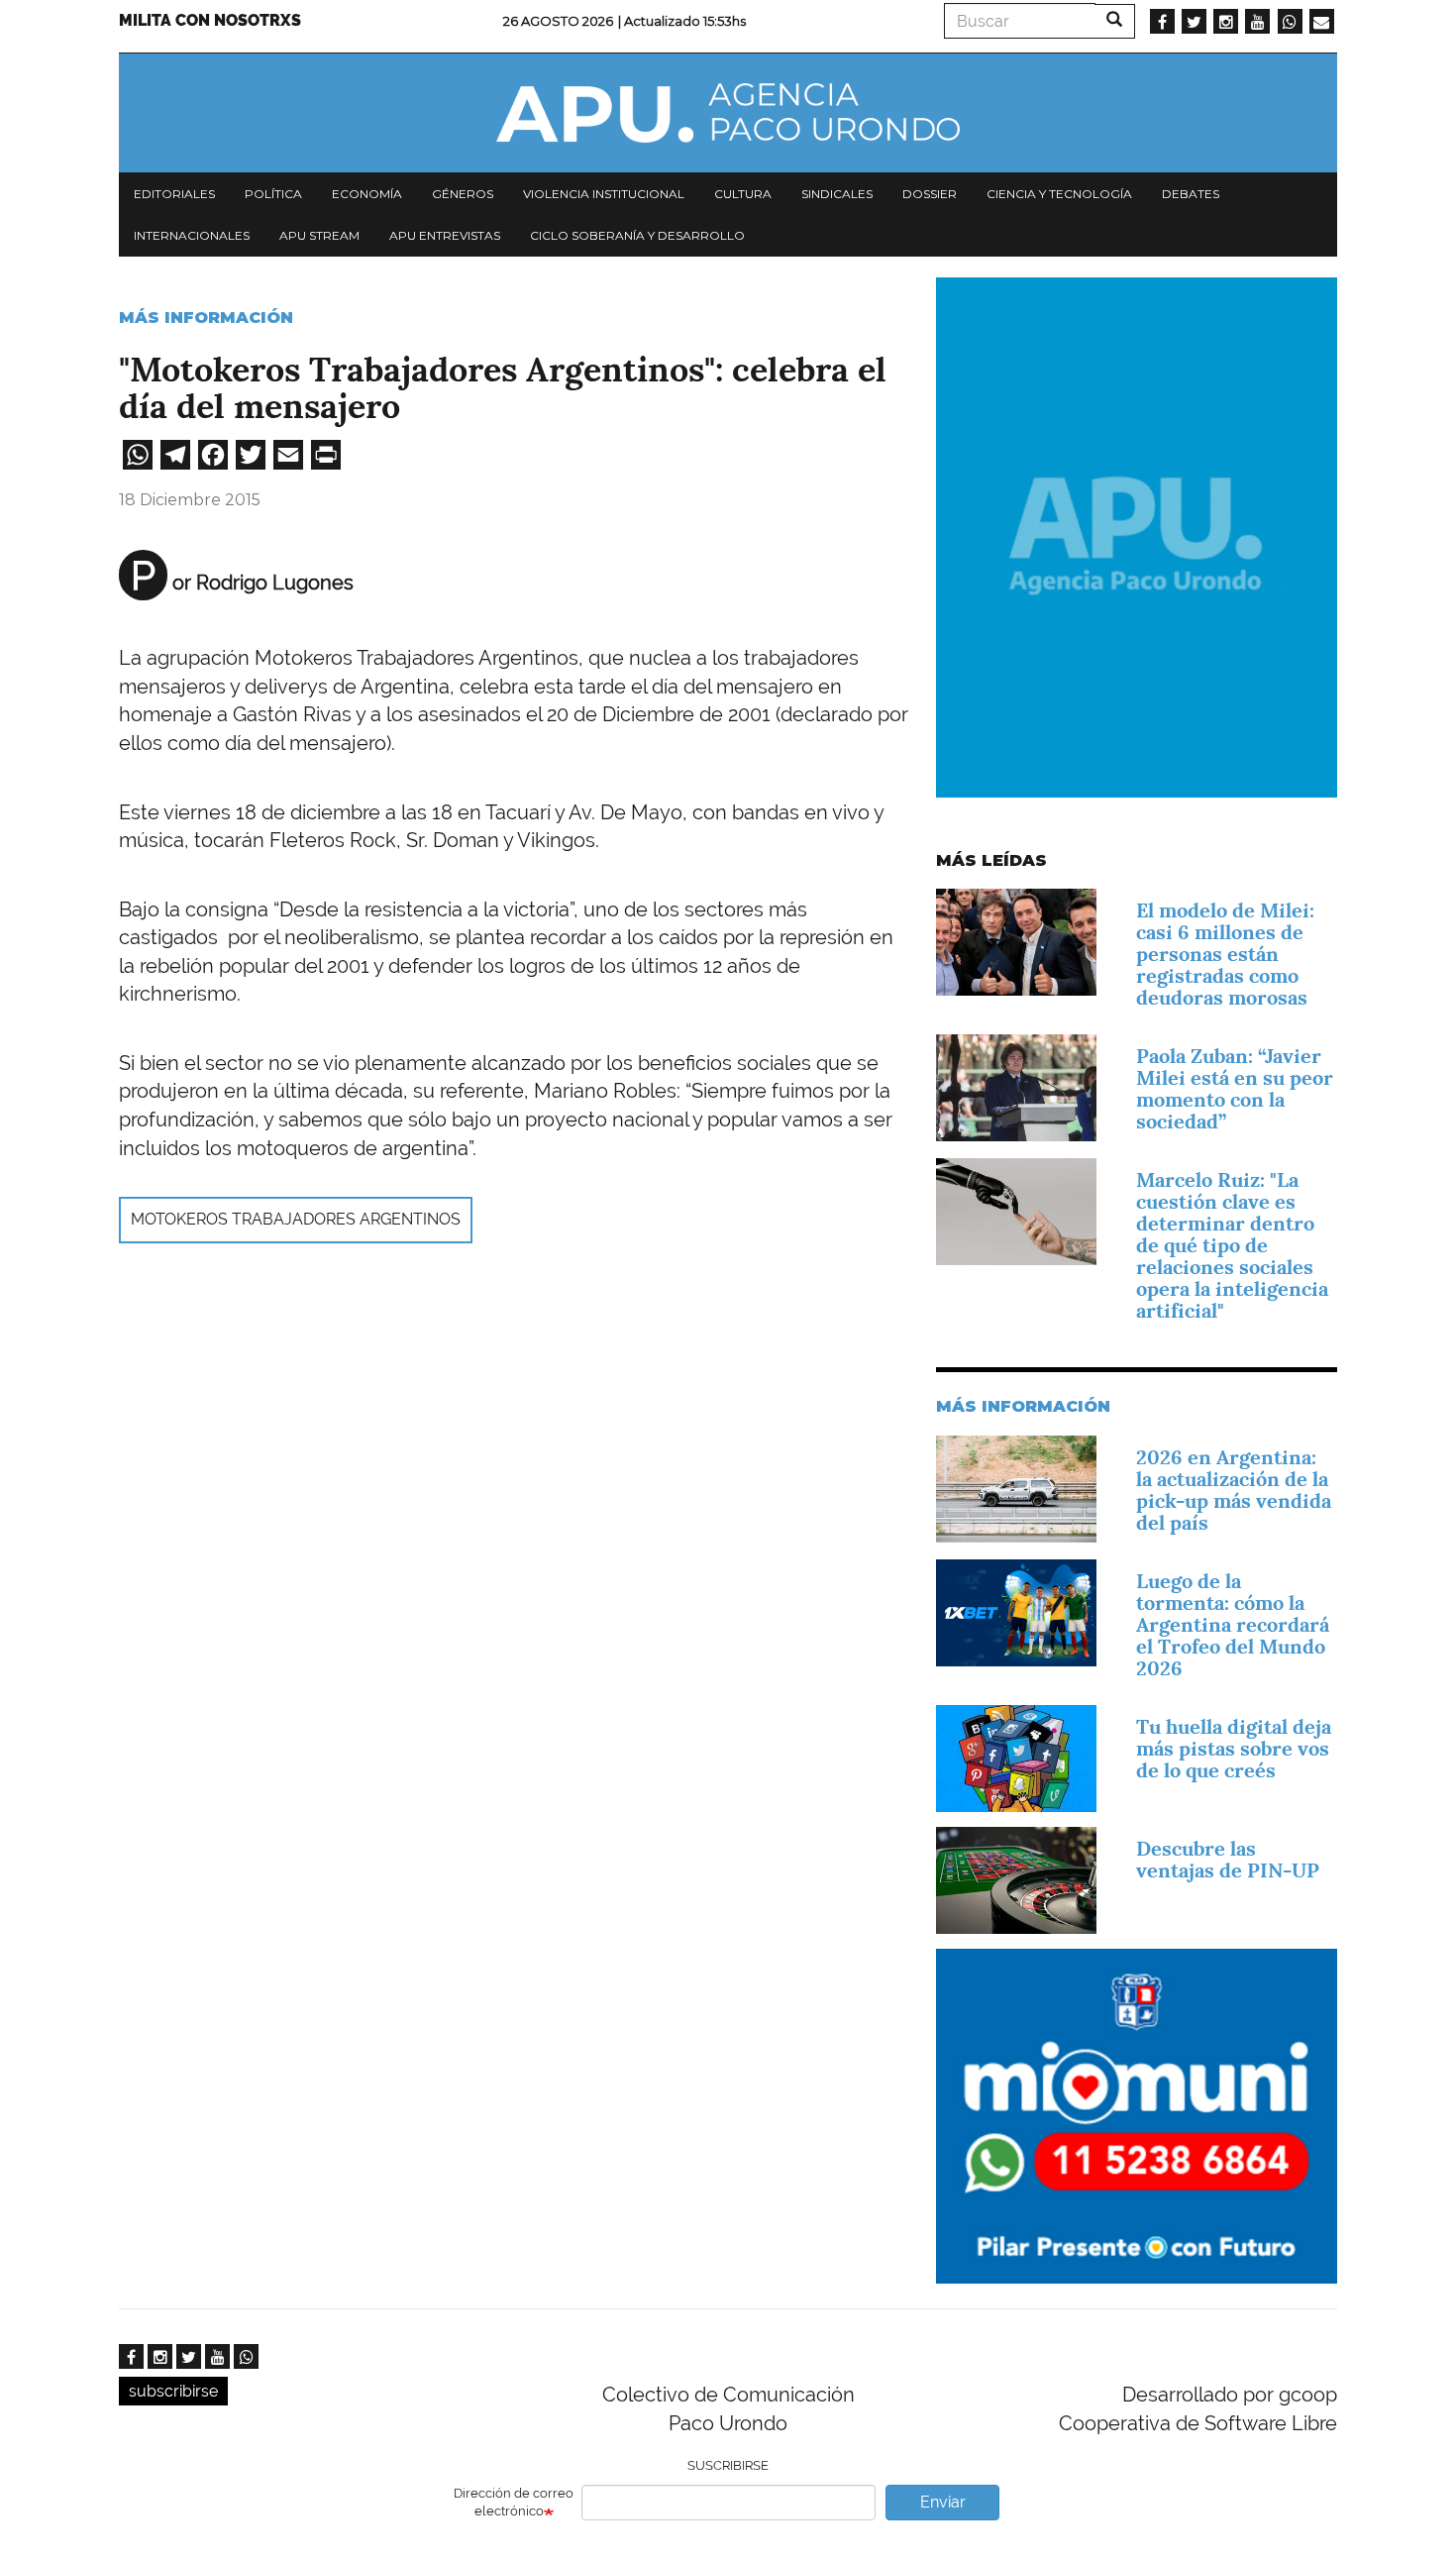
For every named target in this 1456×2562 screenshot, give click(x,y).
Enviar (943, 2502)
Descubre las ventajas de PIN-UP (1228, 1860)
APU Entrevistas (445, 235)
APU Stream (319, 235)
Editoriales (174, 194)
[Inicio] (728, 113)
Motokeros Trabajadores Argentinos (296, 1219)
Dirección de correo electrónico (514, 2503)
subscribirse (173, 2391)
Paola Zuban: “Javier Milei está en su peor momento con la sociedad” (1235, 1089)
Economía (367, 194)
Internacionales (192, 235)
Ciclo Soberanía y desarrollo (637, 235)
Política (273, 194)
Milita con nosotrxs (210, 20)
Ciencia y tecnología (1059, 194)
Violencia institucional (604, 194)
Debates (1191, 194)
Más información (206, 318)
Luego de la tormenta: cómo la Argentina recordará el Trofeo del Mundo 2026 (1233, 1625)
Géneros (463, 194)
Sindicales (837, 194)
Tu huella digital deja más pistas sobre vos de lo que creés (1234, 1749)
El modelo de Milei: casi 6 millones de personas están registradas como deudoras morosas (1225, 954)
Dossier (930, 194)
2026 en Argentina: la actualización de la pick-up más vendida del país (1234, 1490)
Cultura (743, 194)
